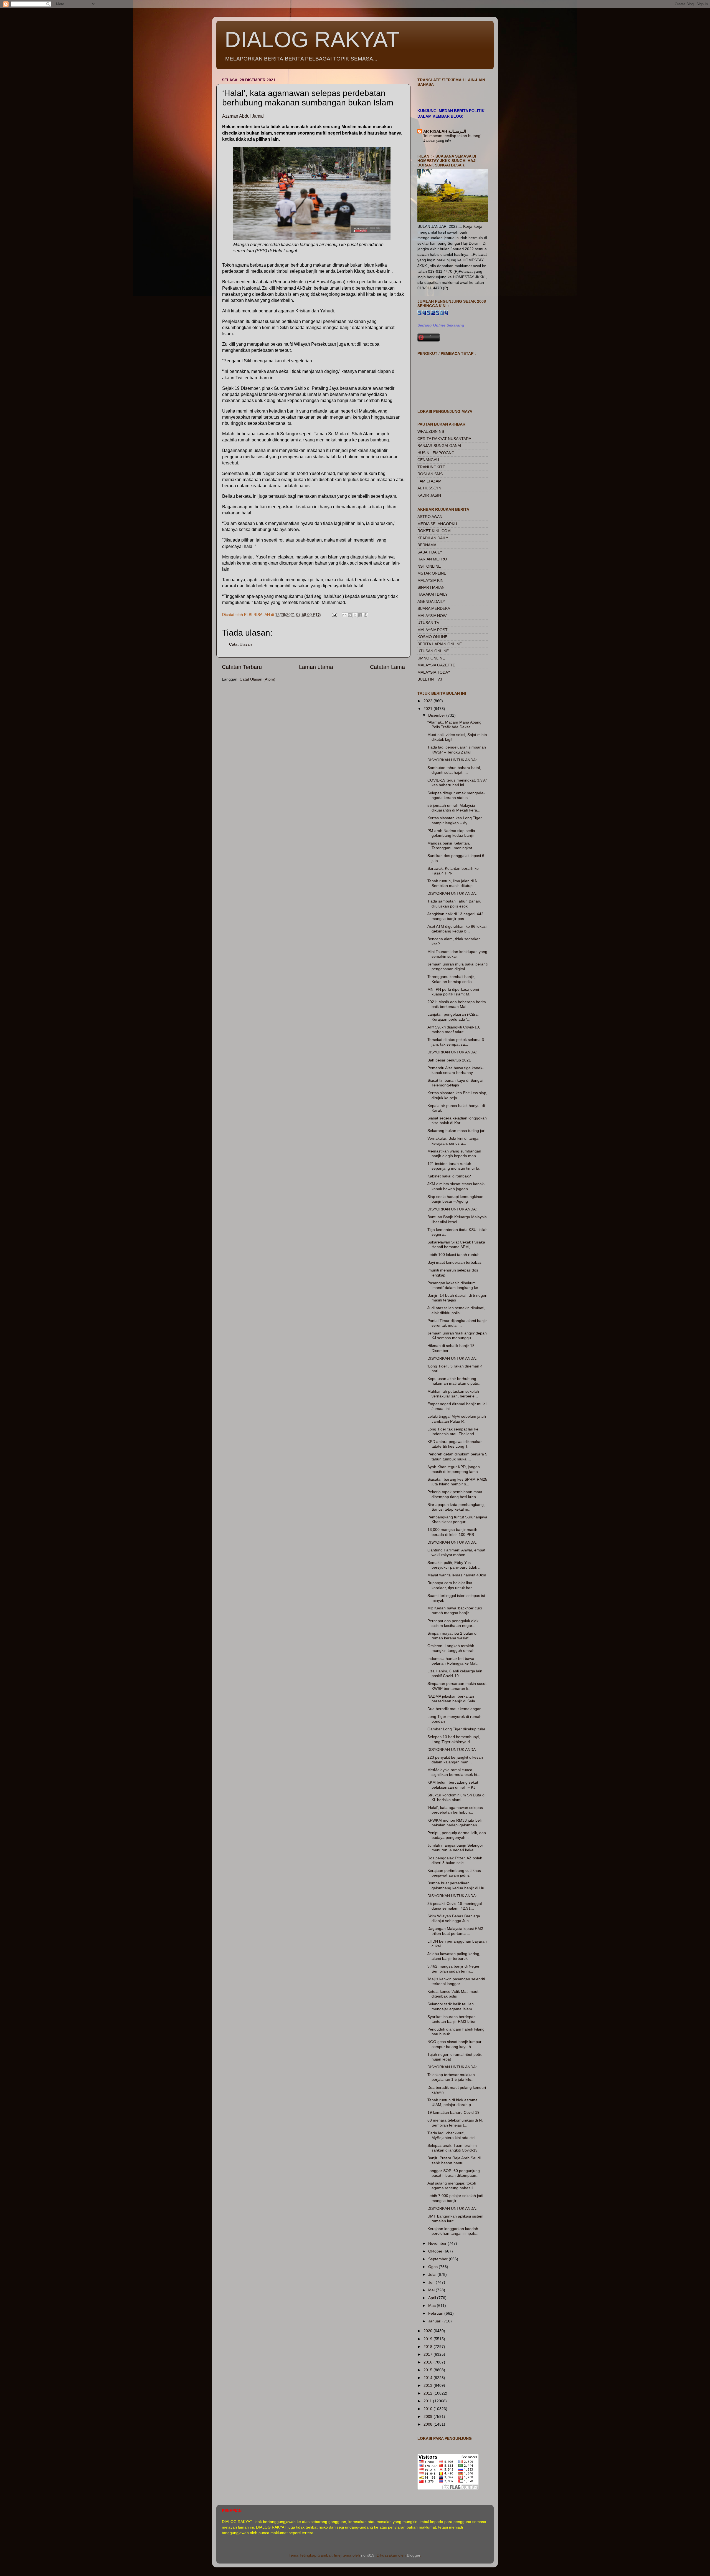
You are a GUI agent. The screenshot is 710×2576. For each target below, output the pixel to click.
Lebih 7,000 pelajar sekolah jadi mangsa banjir (455, 2198)
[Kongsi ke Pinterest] (366, 615)
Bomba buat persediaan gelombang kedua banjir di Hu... (457, 1885)
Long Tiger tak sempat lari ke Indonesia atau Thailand (453, 1431)
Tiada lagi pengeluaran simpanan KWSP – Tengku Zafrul (457, 749)
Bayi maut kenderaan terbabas (454, 1262)
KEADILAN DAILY (433, 538)
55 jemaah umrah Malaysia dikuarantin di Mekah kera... (454, 808)
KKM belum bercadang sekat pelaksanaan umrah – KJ (453, 1785)
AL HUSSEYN (429, 488)
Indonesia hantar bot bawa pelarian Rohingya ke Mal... (453, 1661)
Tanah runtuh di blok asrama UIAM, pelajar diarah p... (452, 2102)
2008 (428, 2424)
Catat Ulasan (240, 644)
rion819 (368, 2555)
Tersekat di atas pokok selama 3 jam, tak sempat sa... (456, 1042)
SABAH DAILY (430, 552)
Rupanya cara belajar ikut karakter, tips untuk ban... (452, 1585)
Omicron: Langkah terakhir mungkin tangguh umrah (451, 1648)
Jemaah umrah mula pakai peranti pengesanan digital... (457, 966)
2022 (428, 701)
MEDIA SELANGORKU (437, 524)
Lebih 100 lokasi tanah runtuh (453, 1255)
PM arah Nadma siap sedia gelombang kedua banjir (451, 833)
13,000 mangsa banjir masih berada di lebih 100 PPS (452, 1532)
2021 (428, 709)
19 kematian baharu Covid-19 (453, 2112)
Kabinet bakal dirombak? (449, 1176)
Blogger (414, 2555)
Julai (433, 2274)
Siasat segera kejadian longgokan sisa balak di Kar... (457, 1120)
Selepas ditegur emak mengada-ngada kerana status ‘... (456, 795)
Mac (433, 2305)
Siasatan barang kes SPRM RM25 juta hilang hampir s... (457, 1482)
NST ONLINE (429, 566)
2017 (428, 2354)
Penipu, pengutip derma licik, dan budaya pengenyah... (457, 1835)
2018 (428, 2347)
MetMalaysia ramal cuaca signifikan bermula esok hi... (454, 1772)
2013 (428, 2385)
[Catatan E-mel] (334, 615)
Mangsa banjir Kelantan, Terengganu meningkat (450, 845)
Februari (436, 2313)
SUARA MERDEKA (434, 608)
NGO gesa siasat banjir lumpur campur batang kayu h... (454, 2044)
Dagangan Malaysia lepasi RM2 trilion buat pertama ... (455, 1931)
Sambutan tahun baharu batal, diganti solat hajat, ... (454, 770)
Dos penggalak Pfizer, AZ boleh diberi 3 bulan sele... (455, 1860)
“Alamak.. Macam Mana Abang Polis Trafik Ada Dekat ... (454, 725)
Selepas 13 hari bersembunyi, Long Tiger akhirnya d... (454, 1739)
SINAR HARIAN (431, 587)
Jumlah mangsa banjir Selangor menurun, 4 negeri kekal (455, 1848)
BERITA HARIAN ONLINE (440, 644)
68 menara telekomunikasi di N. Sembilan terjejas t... (455, 2123)
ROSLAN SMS (430, 474)
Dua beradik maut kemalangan (454, 1709)
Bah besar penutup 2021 (449, 1060)
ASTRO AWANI (430, 517)
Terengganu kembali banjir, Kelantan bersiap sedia (451, 979)
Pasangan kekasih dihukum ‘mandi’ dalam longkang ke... (454, 1285)
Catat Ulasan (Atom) (258, 679)
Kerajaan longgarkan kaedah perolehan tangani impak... (453, 2231)
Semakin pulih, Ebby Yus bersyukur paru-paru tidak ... (454, 1565)
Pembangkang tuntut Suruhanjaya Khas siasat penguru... (457, 1519)
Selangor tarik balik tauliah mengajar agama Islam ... (452, 2006)
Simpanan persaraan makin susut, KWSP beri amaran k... (457, 1686)
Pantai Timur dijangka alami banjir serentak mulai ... (457, 1323)
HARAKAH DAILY (433, 594)
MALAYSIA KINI (431, 580)
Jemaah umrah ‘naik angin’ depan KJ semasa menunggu (457, 1335)
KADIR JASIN (429, 495)
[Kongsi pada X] (355, 615)
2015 (428, 2370)
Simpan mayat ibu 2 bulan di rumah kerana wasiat (452, 1636)
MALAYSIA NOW (432, 616)
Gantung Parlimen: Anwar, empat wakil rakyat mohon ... (456, 1552)
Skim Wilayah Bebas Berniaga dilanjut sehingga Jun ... (454, 1918)
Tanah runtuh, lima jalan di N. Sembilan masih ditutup (453, 883)
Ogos (433, 2267)
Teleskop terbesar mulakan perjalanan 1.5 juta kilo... (451, 2077)
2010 (428, 2409)
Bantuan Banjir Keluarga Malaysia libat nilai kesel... (457, 1219)
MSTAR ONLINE (432, 573)
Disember (437, 715)
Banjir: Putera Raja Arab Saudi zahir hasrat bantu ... (454, 2160)
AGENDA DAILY (431, 601)
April (433, 2298)
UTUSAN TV (428, 623)
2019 (428, 2339)
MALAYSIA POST (433, 630)
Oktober (436, 2251)
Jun (432, 2282)
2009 (428, 2416)
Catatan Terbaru (242, 667)
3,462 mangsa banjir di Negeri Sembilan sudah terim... (454, 1969)
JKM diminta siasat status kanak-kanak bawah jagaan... (456, 1186)
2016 (428, 2362)
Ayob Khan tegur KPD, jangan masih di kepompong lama (454, 1469)
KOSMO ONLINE (432, 637)
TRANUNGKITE (431, 467)
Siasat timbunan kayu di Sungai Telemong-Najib (455, 1083)
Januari (435, 2321)
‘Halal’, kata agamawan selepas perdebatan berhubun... (455, 1810)
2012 (428, 2393)
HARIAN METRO (432, 559)
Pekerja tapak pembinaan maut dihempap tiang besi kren (455, 1494)
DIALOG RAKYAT (312, 40)
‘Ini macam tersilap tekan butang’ (452, 136)
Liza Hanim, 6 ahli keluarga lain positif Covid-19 (455, 1673)
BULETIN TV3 (430, 679)
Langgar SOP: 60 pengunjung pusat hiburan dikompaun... (454, 2173)
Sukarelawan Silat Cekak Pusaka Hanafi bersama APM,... (456, 1244)
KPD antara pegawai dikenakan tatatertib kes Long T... (455, 1444)
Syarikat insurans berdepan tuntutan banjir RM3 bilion (452, 2019)
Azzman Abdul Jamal (243, 116)
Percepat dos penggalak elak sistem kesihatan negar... (453, 1623)
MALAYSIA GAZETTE (436, 665)
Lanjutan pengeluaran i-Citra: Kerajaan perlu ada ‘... (453, 1017)
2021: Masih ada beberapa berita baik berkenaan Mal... (457, 1004)
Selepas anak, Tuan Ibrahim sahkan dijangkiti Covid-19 (452, 2148)
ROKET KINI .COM (434, 531)
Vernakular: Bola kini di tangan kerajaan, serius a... (454, 1141)
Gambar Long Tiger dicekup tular (456, 1729)
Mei (432, 2290)
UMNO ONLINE (431, 658)
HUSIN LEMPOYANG (436, 453)
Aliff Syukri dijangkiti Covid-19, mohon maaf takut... (454, 1029)
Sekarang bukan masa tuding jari (456, 1131)
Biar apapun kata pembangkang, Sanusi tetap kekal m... (456, 1507)
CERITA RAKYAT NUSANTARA (444, 439)
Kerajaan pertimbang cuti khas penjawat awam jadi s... (454, 1873)
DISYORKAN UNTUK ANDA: (452, 760)
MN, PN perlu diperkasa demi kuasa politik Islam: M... (453, 992)
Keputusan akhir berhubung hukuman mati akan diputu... (454, 1381)
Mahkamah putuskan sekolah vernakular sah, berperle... (453, 1394)
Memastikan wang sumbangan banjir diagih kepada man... (454, 1153)
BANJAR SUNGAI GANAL (440, 446)
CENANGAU (428, 460)
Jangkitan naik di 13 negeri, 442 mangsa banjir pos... (455, 916)
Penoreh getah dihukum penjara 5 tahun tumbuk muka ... (457, 1456)
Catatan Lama (387, 667)
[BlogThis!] (350, 615)
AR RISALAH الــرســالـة (445, 131)
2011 (428, 2401)
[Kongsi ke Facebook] (360, 615)
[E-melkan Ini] (344, 615)
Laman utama (316, 667)
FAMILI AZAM (429, 481)
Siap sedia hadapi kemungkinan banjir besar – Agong (455, 1199)
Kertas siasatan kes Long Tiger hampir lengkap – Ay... (455, 820)
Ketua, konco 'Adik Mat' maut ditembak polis (453, 1994)
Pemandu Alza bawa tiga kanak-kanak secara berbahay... (456, 1070)
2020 (428, 2331)
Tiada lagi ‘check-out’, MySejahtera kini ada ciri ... (453, 2135)
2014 (428, 2378)
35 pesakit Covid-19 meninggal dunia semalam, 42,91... (455, 1906)
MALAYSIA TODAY (434, 672)
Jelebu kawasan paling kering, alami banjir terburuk (454, 1956)
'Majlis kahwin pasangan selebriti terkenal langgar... (456, 1981)
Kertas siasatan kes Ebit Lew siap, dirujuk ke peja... (457, 1095)
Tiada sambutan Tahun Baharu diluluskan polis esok (454, 903)
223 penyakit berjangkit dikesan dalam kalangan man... (455, 1760)
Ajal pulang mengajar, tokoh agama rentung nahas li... (452, 2186)
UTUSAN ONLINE (433, 651)
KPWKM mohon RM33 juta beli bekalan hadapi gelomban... (454, 1823)
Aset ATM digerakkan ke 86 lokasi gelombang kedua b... (457, 929)
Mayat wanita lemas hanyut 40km (457, 1575)
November (438, 2243)
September (438, 2259)
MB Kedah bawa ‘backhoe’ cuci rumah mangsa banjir (455, 1610)
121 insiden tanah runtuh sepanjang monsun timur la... (455, 1166)
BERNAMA (427, 545)
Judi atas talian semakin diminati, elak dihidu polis (456, 1310)
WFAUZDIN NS (431, 431)
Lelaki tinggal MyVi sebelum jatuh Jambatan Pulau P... (457, 1419)
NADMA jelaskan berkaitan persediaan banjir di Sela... (453, 1699)
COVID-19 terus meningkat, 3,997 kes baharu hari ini (457, 783)
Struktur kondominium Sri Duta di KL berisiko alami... (456, 1797)
